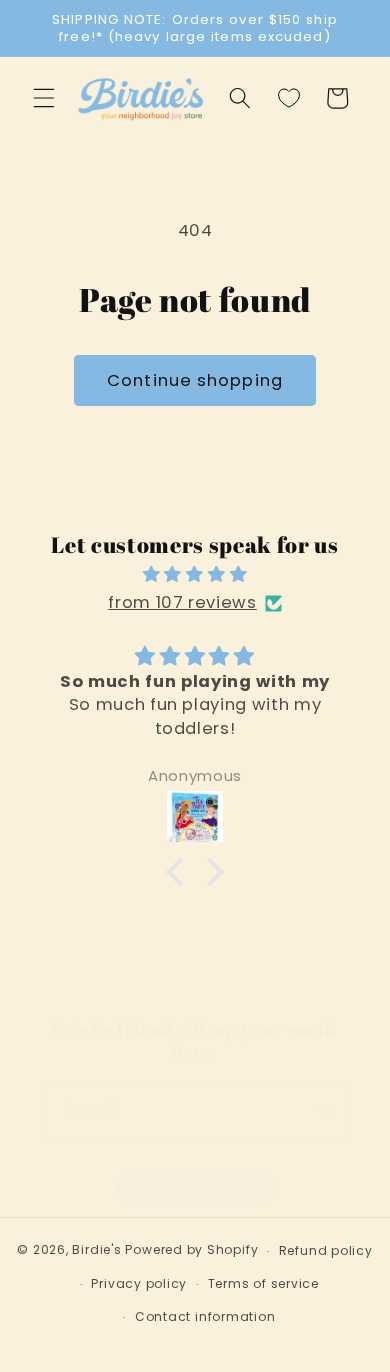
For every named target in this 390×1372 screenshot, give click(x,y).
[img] (195, 575)
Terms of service (263, 1283)
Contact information (205, 1316)
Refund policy (326, 1250)
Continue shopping (195, 380)
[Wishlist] (289, 98)
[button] (44, 98)
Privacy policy (139, 1283)
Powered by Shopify (191, 1250)
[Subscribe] (325, 1111)
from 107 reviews (182, 602)
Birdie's (96, 1250)
